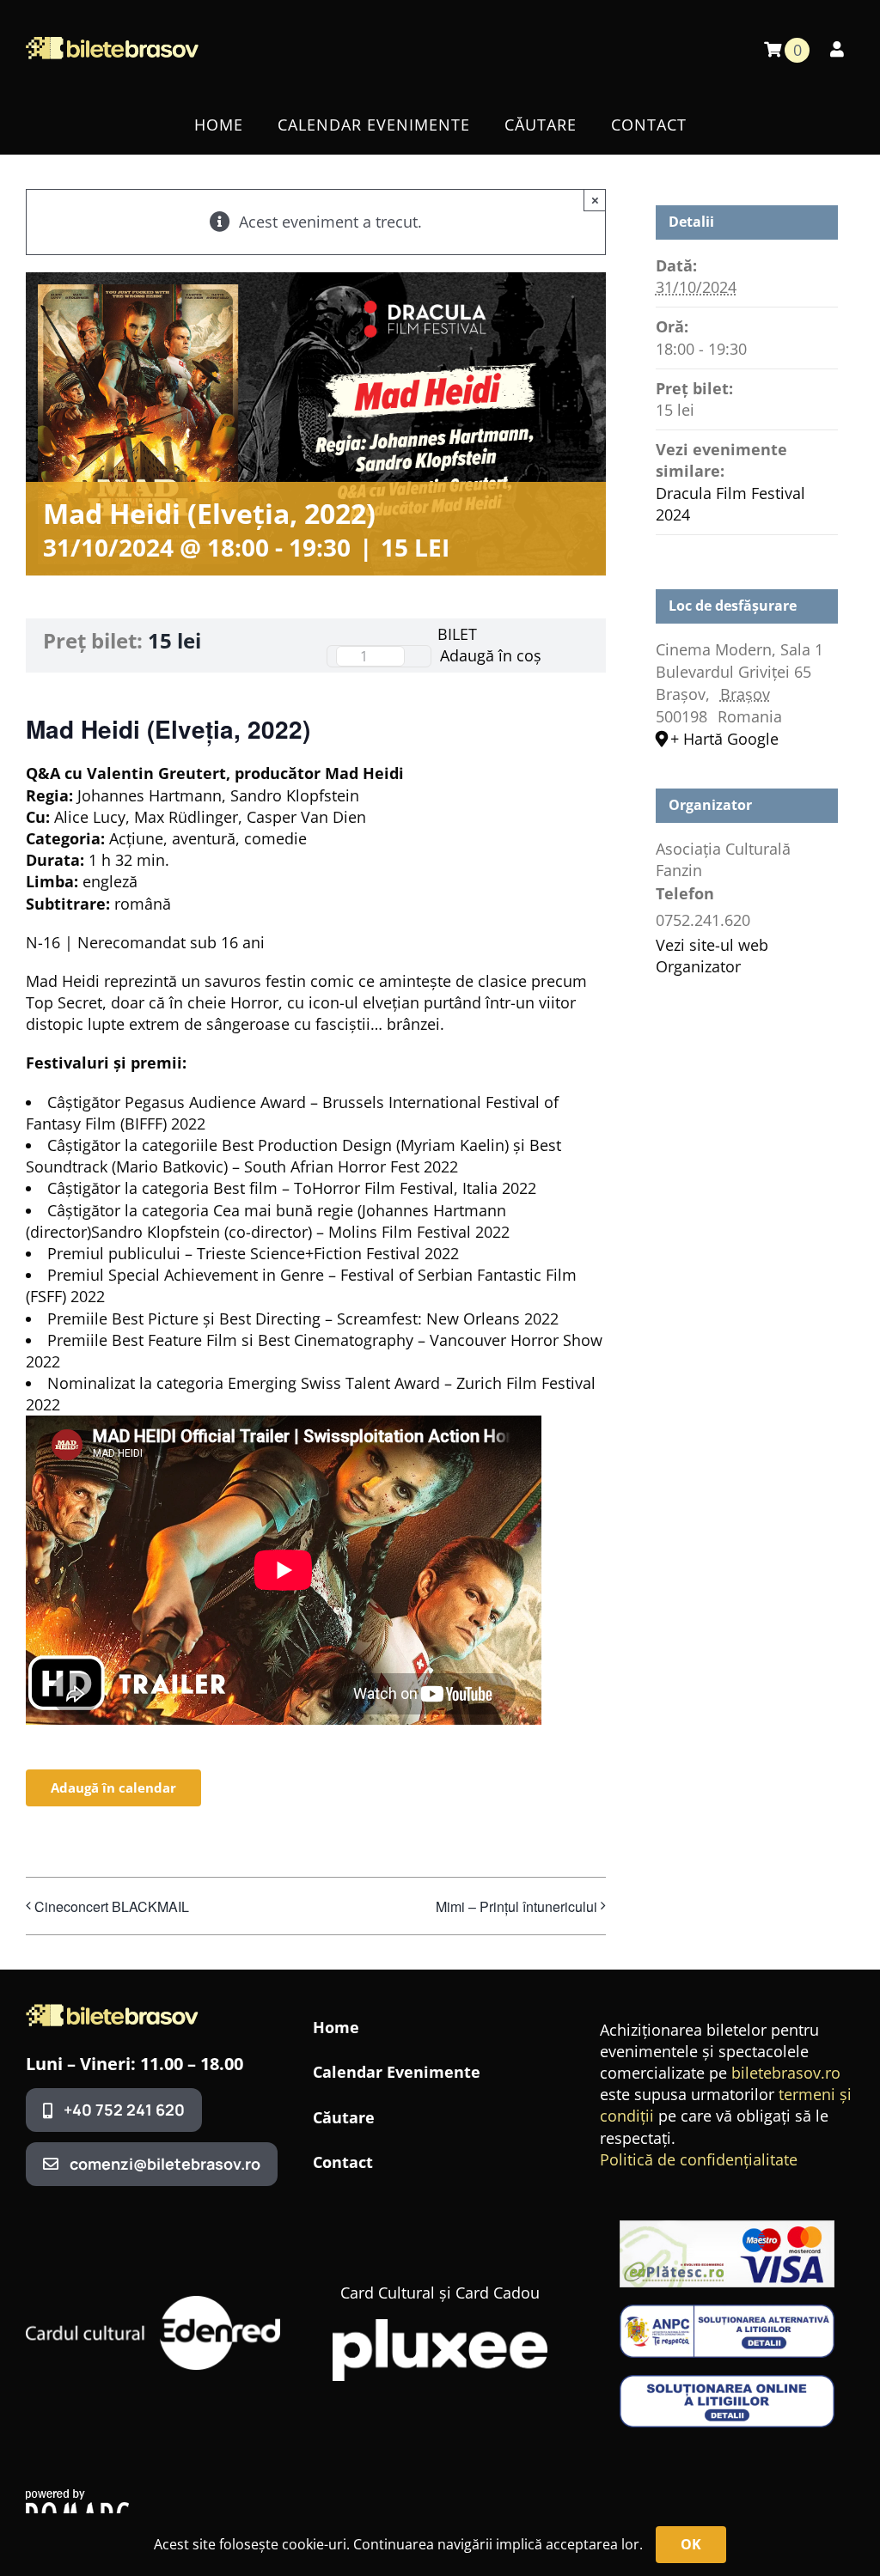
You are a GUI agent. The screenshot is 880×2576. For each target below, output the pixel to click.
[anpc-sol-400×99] (727, 2383)
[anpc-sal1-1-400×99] (727, 2312)
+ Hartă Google (724, 739)
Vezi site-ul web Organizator (712, 956)
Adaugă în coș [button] (491, 655)
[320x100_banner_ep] (727, 2228)
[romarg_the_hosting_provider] (77, 2497)
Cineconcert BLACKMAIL (112, 1906)
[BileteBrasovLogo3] (112, 2012)
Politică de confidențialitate (699, 2159)
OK (691, 2544)
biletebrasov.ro (786, 2073)
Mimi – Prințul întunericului (516, 1906)
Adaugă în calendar (113, 1788)
